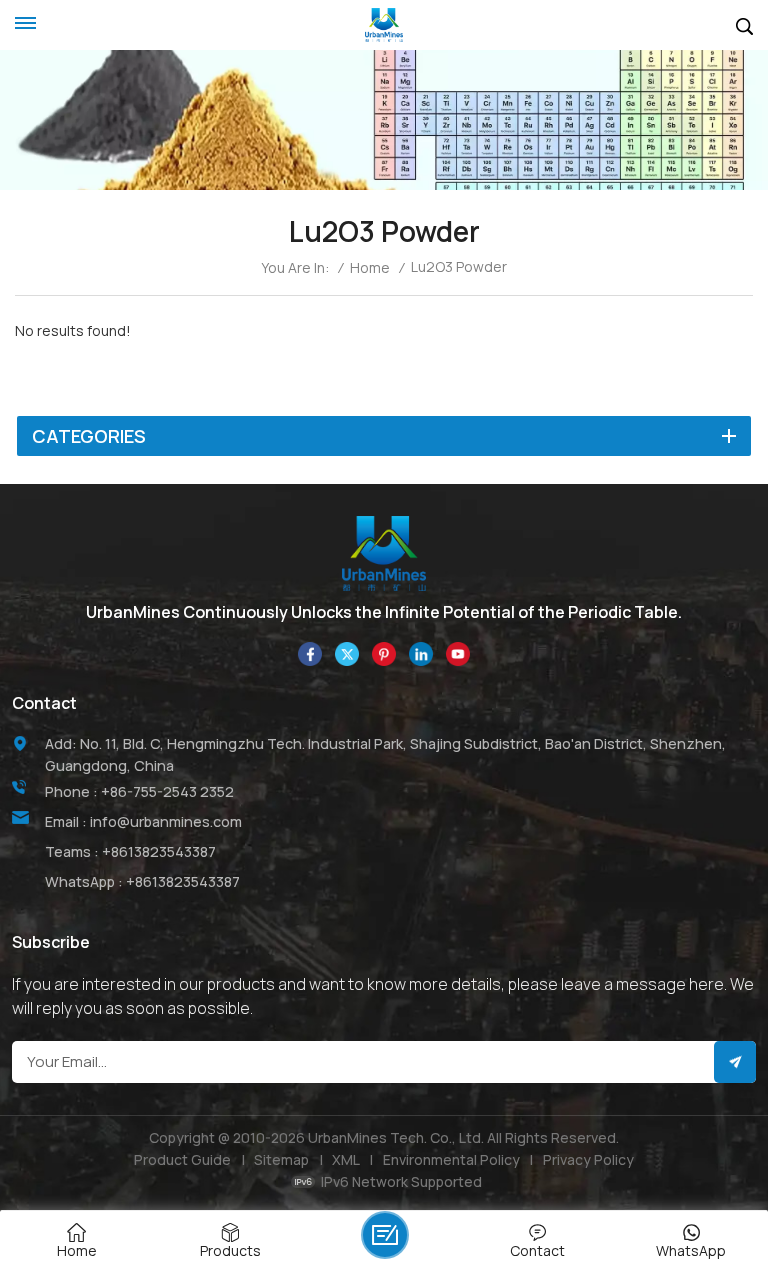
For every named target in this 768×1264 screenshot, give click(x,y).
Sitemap (281, 1159)
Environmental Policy (451, 1159)
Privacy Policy (588, 1159)
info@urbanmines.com (166, 821)
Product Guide (182, 1159)
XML (346, 1159)
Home (370, 268)
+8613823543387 (159, 851)
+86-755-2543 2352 (167, 791)
